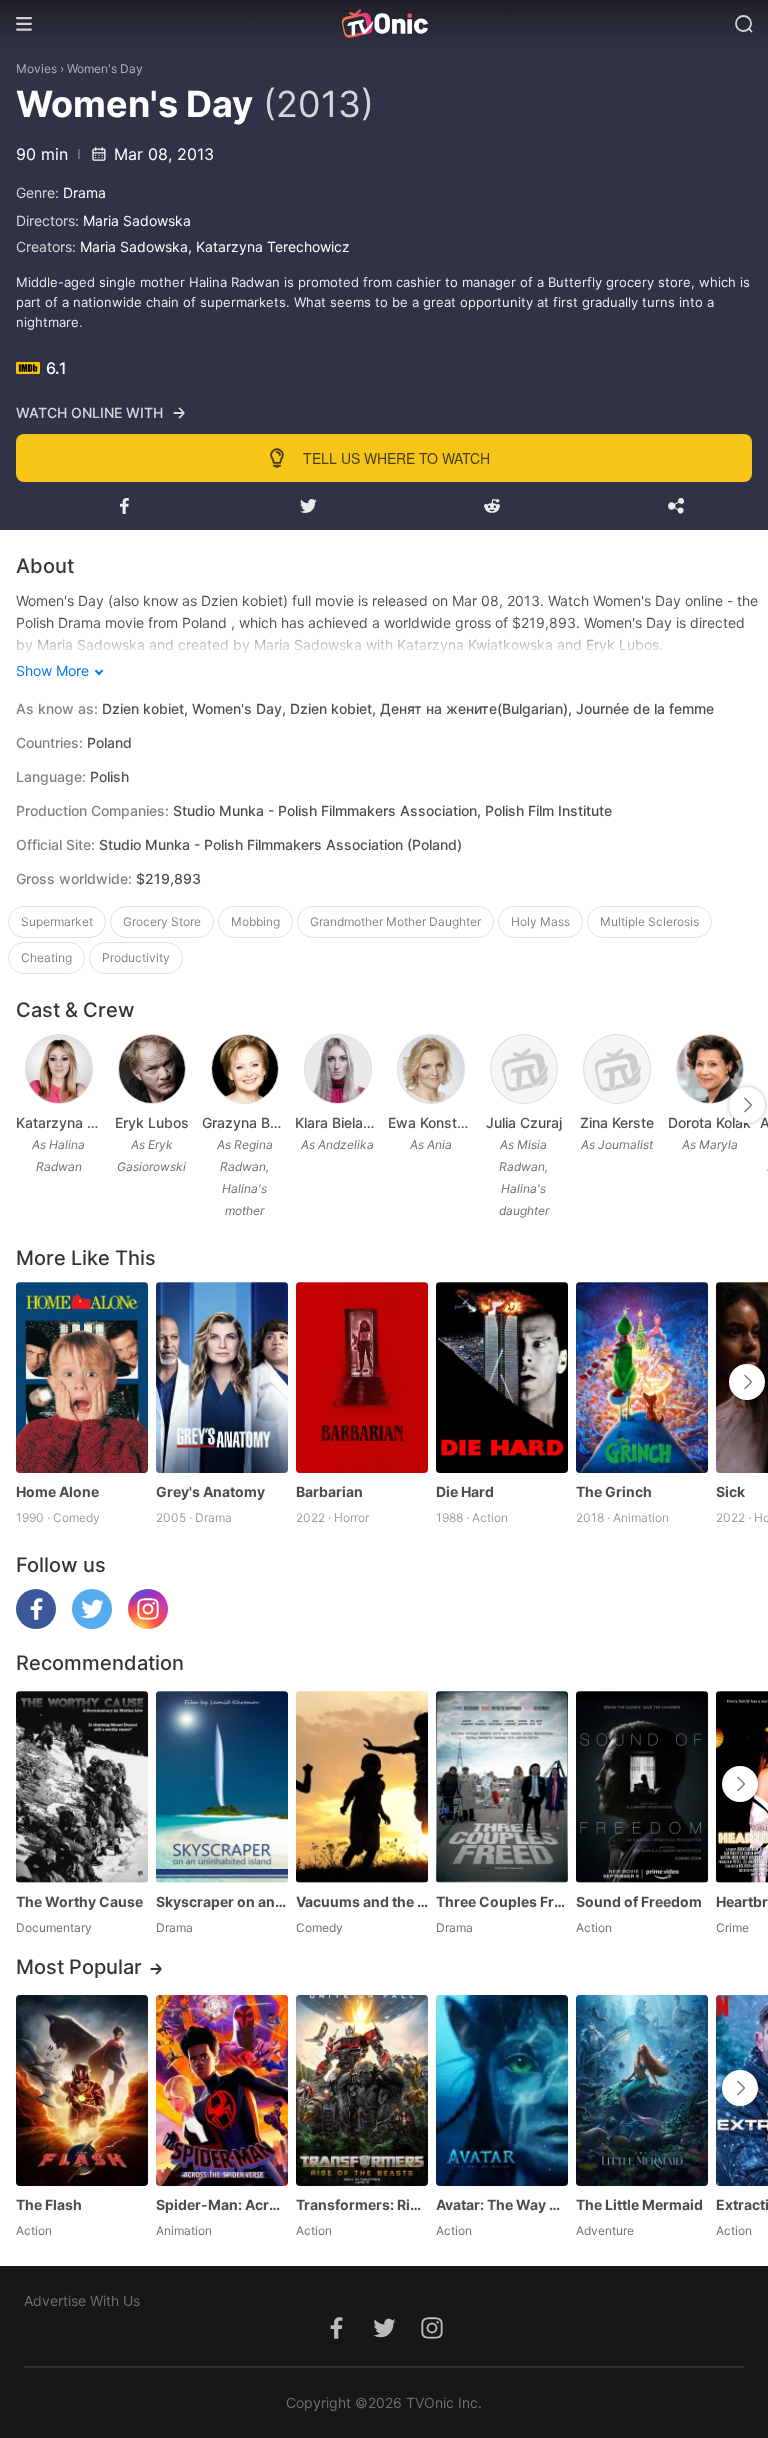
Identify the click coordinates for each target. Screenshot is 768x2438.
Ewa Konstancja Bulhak (430, 1122)
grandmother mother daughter (395, 921)
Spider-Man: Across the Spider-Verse (222, 2204)
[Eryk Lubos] (152, 1069)
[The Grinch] (642, 1377)
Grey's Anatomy (210, 1491)
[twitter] (92, 1623)
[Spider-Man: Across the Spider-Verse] (222, 2090)
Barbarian (329, 1491)
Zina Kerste (617, 1122)
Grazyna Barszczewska (244, 1122)
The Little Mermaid (639, 2204)
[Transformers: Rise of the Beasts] (362, 2090)
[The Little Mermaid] (642, 2090)
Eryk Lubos (152, 1122)
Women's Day (105, 68)
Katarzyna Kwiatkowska (58, 1122)
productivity (136, 957)
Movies (36, 68)
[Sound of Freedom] (642, 1786)
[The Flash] (82, 2090)
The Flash (49, 2204)
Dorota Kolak (709, 1122)
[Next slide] (747, 1105)
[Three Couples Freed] (502, 1786)
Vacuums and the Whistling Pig (362, 1901)
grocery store (162, 921)
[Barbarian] (362, 1377)
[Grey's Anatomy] (222, 1377)
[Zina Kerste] (617, 1069)
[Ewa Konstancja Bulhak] (431, 1069)
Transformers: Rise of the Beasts (362, 2204)
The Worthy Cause (79, 1901)
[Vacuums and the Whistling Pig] (362, 1786)
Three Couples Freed (502, 1901)
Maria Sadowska (137, 220)
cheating (46, 957)
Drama (84, 192)
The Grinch (614, 1491)
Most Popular (79, 1967)
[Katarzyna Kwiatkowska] (59, 1069)
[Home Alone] (82, 1377)
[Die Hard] (502, 1377)
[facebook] (36, 1623)
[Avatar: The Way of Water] (502, 2090)
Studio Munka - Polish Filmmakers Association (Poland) (280, 844)
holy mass (540, 921)
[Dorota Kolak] (710, 1069)
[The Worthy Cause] (82, 1786)
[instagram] (148, 1623)
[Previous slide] (29, 1105)
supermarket (57, 921)
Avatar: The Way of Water (502, 2204)
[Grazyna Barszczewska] (245, 1069)
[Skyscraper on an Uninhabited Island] (222, 1786)
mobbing (255, 921)
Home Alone (57, 1491)
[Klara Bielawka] (338, 1069)
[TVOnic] (384, 24)
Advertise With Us (82, 2300)
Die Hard (465, 1491)
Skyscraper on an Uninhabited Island (222, 1901)
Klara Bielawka (337, 1122)
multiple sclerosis (649, 921)
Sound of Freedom (639, 1901)
